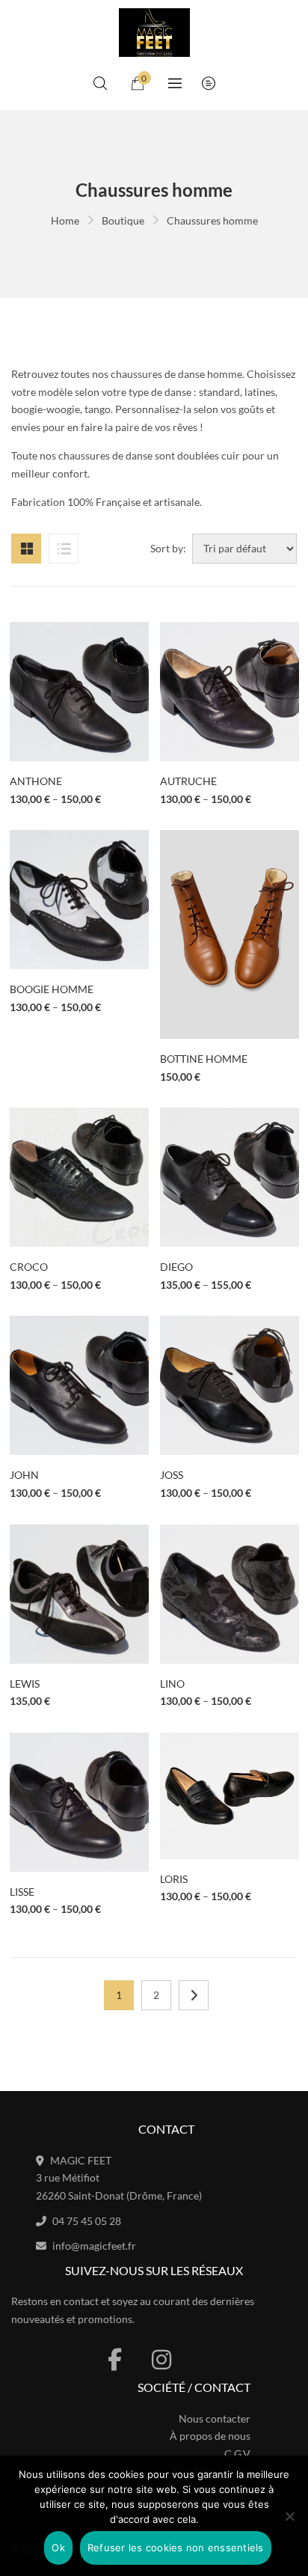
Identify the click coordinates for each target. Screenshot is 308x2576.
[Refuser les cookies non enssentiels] (289, 2516)
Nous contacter (215, 2418)
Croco (29, 1267)
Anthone (36, 781)
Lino (172, 1684)
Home (65, 220)
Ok (58, 2548)
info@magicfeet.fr (94, 2246)
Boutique (123, 220)
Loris (174, 1879)
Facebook (115, 2360)
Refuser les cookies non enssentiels (176, 2548)
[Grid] (26, 549)
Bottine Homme (204, 1059)
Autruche (188, 781)
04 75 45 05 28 (87, 2221)
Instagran (161, 2360)
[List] (64, 549)
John (24, 1475)
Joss (172, 1475)
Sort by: (168, 548)
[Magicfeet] (154, 32)
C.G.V (237, 2454)
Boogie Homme (52, 989)
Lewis (25, 1684)
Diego (176, 1267)
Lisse (22, 1892)
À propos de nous (210, 2436)
